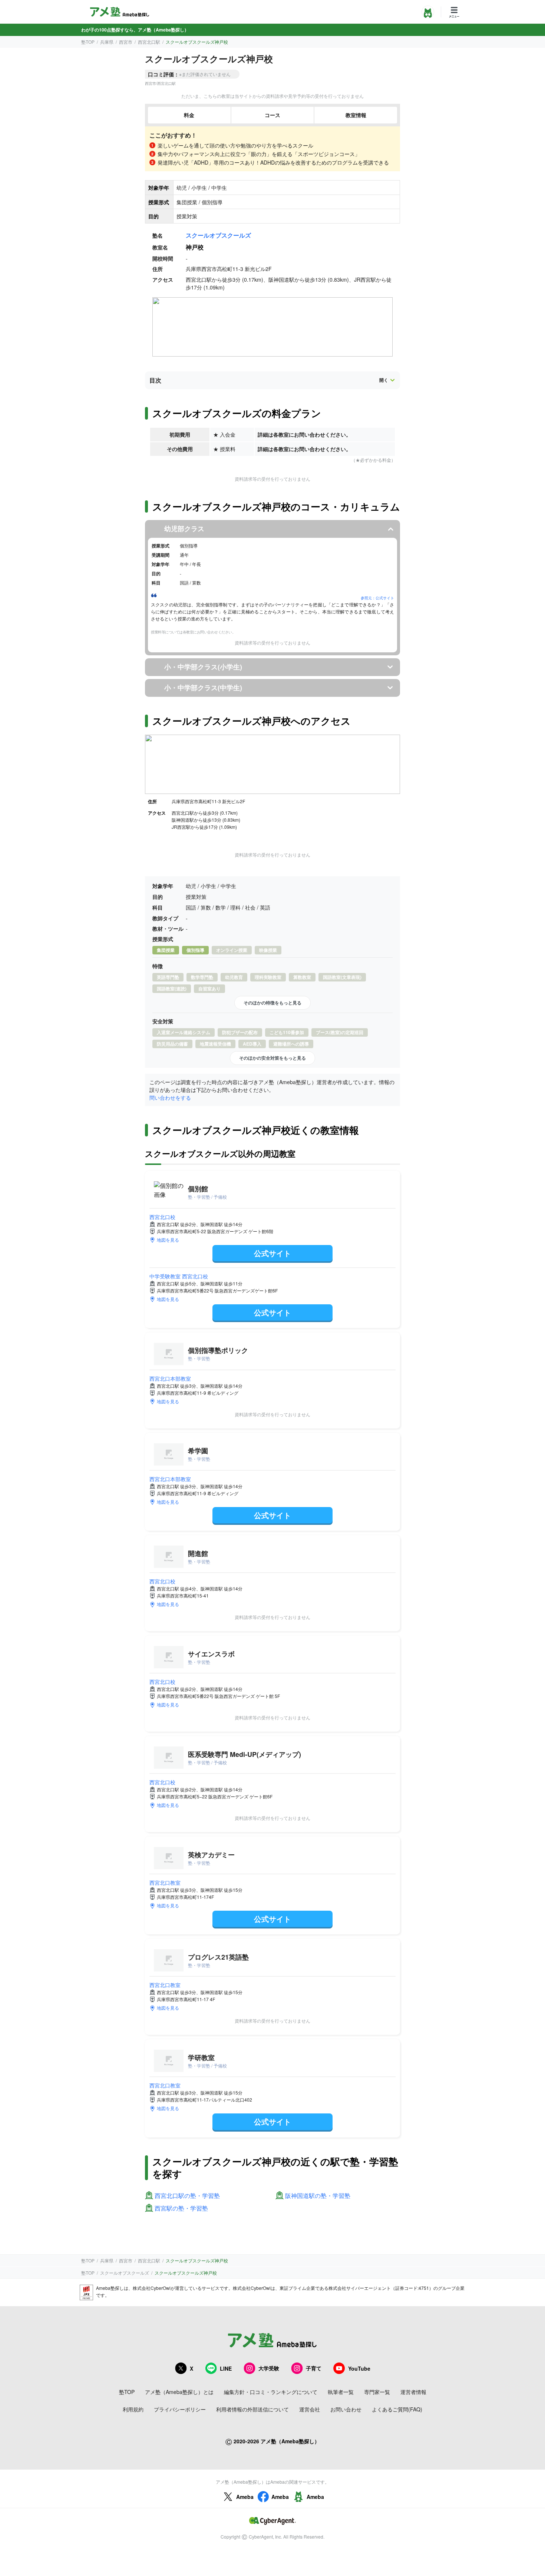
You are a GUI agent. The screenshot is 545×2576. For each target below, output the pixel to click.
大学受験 (269, 2368)
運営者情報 (413, 2392)
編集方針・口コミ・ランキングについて (271, 2392)
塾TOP (88, 42)
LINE (226, 2368)
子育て (314, 2368)
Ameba (245, 2497)
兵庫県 (107, 42)
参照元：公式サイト (377, 598)
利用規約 (133, 2409)
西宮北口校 (162, 1217)
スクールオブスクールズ (218, 235)
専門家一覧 (377, 2392)
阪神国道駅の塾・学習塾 (318, 2196)
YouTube (359, 2368)
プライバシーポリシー (180, 2409)
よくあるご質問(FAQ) (397, 2409)
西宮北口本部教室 (170, 1378)
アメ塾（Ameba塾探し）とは (179, 2392)
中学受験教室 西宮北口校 (179, 1276)
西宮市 (126, 42)
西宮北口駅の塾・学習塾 (187, 2196)
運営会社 (310, 2409)
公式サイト (272, 1253)
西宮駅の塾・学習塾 (181, 2209)
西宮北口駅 (149, 42)
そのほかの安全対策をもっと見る (272, 1058)
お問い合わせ (346, 2409)
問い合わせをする (170, 1097)
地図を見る (168, 1240)
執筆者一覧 (341, 2392)
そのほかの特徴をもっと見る (272, 1003)
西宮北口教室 (165, 1883)
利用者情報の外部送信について (252, 2409)
